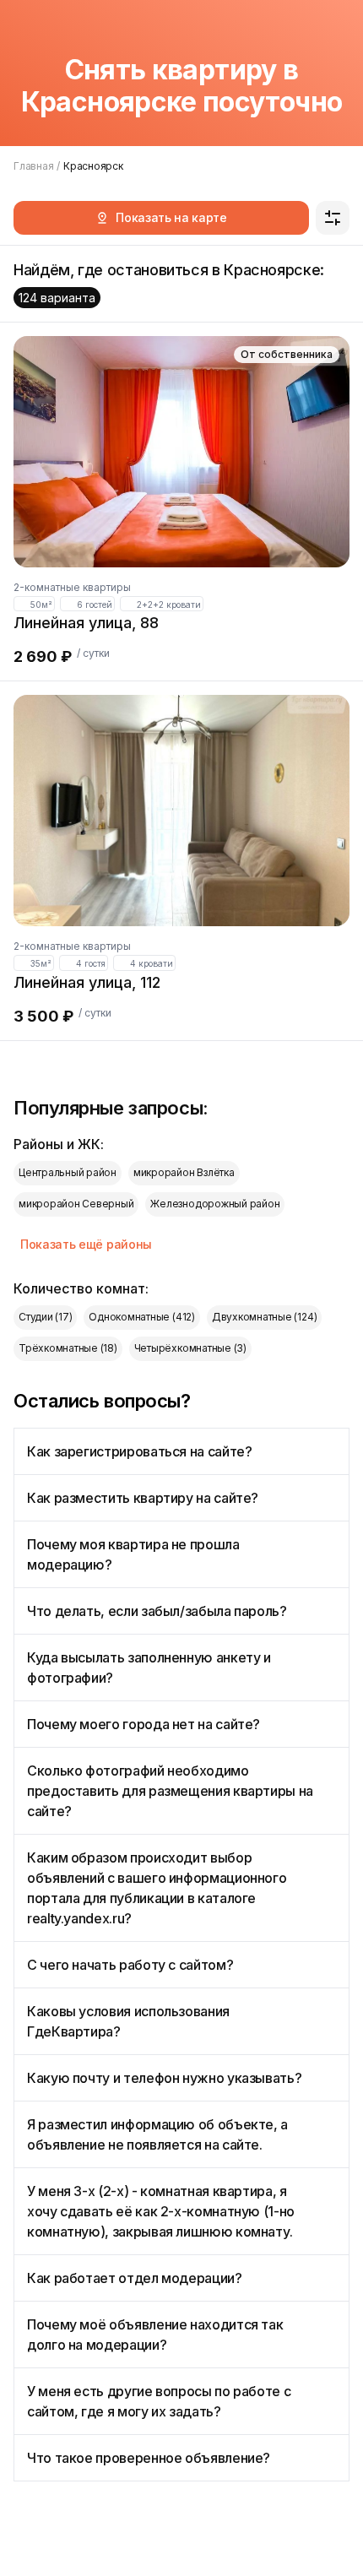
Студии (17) (45, 1317)
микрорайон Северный (76, 1204)
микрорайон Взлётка (184, 1172)
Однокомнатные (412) (141, 1317)
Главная (33, 166)
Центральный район (68, 1172)
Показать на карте (171, 217)
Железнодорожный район (215, 1204)
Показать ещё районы (86, 1244)
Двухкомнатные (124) (264, 1317)
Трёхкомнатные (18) (68, 1348)
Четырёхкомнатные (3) (190, 1348)
